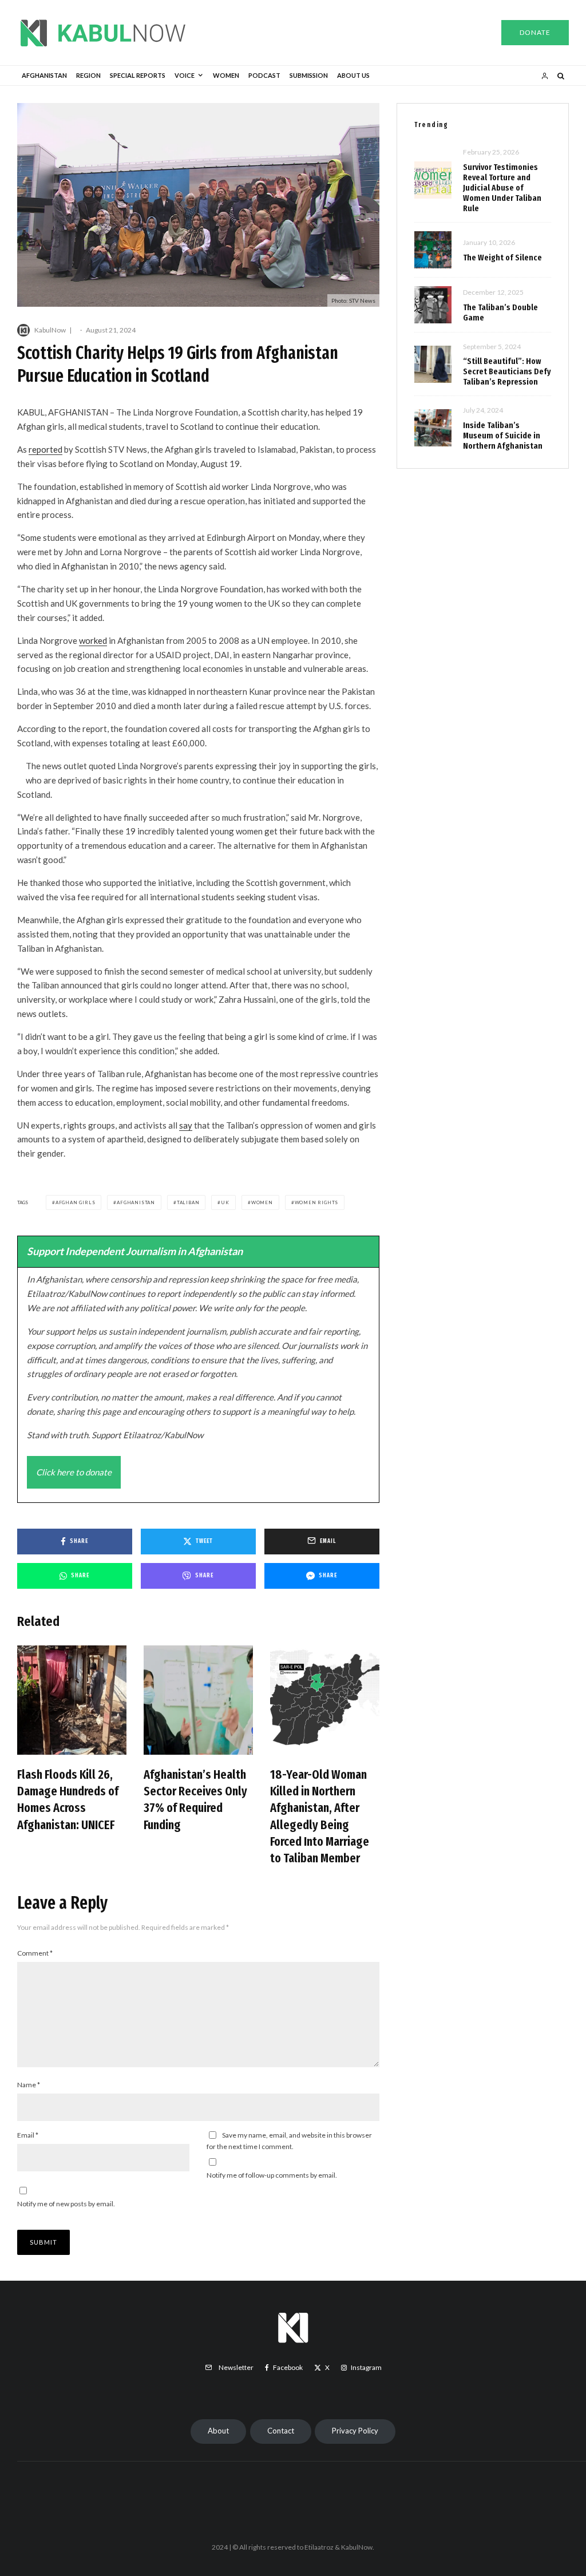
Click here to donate (74, 1472)
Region (88, 75)
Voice (185, 75)
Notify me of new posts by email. (66, 2204)
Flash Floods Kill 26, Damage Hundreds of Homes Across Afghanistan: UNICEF (68, 1800)
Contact (281, 2431)
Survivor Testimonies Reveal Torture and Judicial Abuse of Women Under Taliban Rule (502, 188)
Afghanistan (44, 75)
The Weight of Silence (502, 258)
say (186, 1125)
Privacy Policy (355, 2431)
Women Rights (317, 1202)
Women (226, 75)
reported (45, 449)
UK (225, 1202)
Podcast (264, 75)
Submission (309, 75)
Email (28, 2135)
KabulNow (50, 330)
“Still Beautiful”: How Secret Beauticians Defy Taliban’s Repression (507, 371)
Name (29, 2085)
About (218, 2431)
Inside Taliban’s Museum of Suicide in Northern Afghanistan (503, 436)
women (262, 1202)
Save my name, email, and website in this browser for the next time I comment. (289, 2141)
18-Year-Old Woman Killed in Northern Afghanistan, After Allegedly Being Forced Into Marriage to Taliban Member (320, 1817)
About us (353, 75)
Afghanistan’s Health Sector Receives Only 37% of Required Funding (195, 1800)
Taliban (188, 1202)
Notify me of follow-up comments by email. (272, 2175)
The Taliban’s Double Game (500, 312)
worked (93, 640)
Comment (35, 1953)
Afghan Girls (76, 1202)
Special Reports (138, 75)
